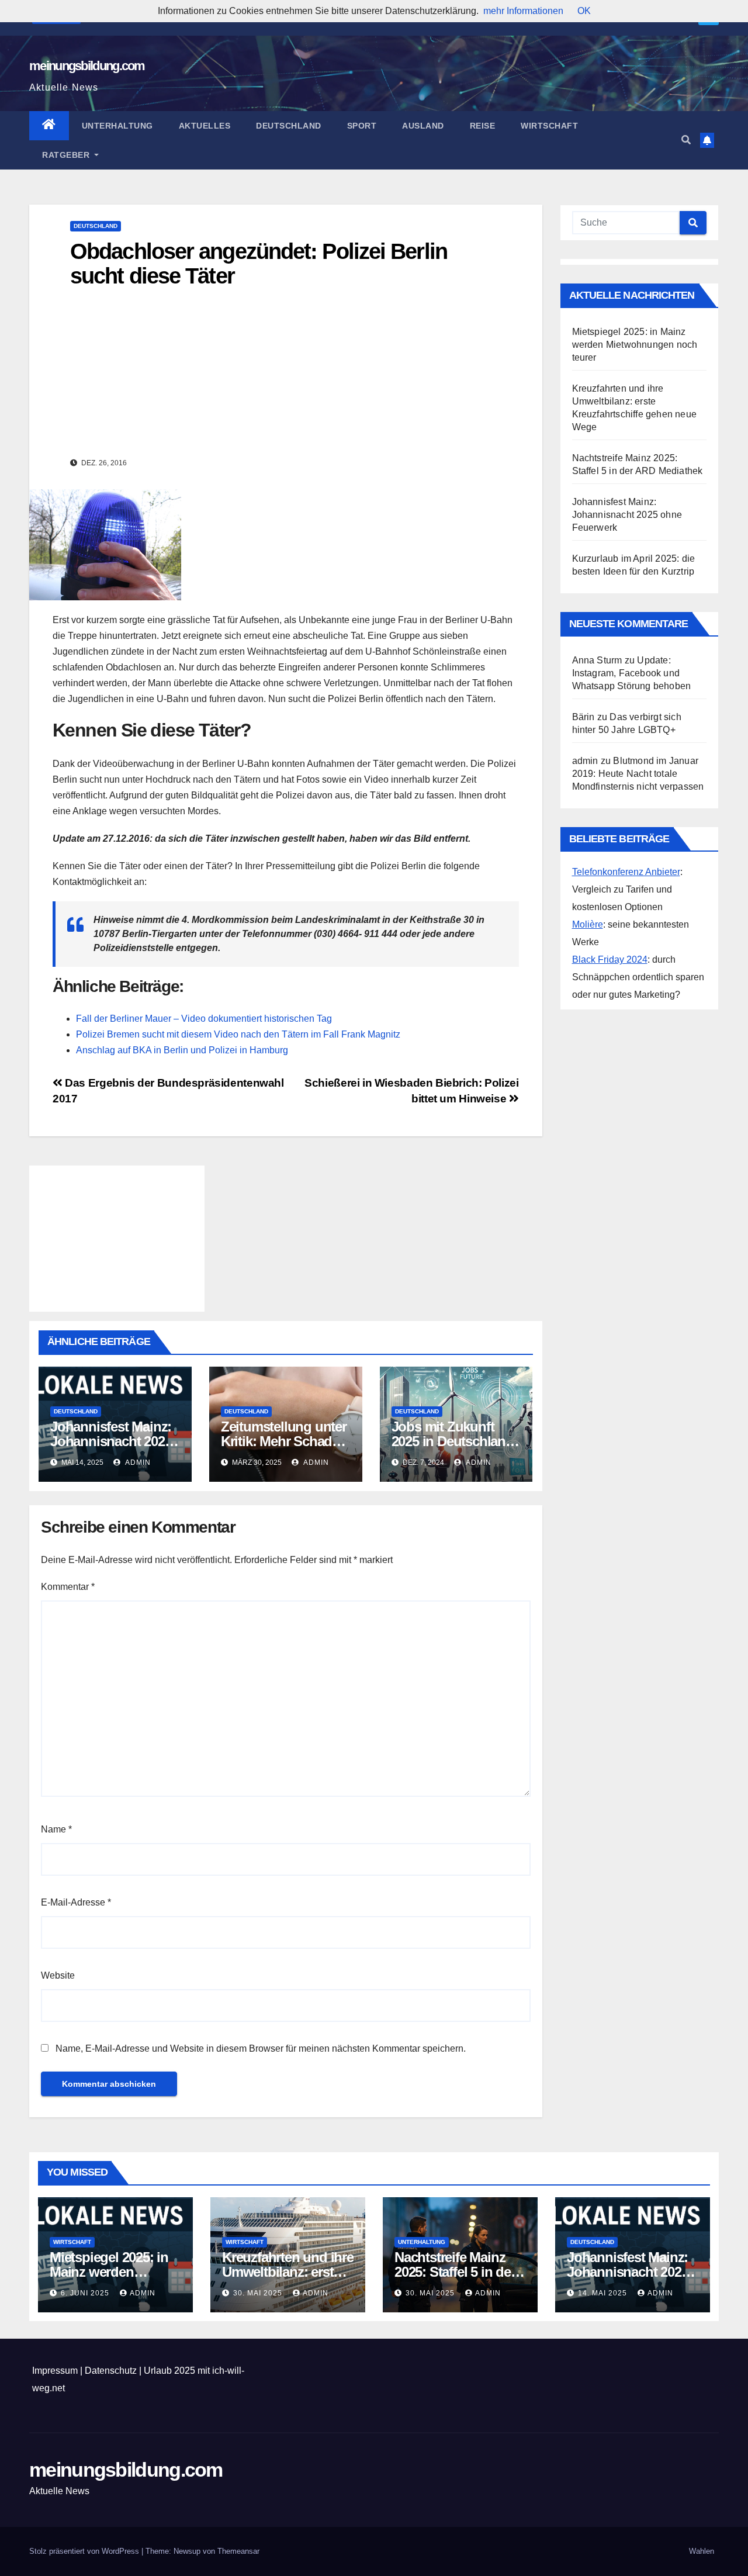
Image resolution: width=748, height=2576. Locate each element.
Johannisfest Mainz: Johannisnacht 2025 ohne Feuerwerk (111, 1441)
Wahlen (702, 2551)
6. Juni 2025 (86, 2293)
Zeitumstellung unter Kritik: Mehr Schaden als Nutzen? (284, 1441)
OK (584, 11)
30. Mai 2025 (259, 2293)
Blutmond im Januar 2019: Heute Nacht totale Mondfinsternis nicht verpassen (638, 774)
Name (56, 1829)
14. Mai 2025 (604, 2293)
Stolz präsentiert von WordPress (85, 2551)
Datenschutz (111, 2371)
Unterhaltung (117, 126)
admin (137, 1462)
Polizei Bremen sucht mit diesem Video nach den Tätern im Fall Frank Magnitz (238, 1034)
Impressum (55, 2371)
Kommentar (68, 1587)
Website (58, 1975)
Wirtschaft (549, 126)
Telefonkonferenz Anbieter (626, 872)
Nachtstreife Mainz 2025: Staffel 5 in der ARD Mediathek (455, 2272)
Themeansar (238, 2551)
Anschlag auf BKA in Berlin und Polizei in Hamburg (182, 1050)
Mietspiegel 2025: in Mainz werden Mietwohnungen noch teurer (635, 345)
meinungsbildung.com (87, 66)
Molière (588, 924)
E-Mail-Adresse (76, 1902)
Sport (362, 126)
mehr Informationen (523, 11)
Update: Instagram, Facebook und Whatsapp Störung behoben (632, 673)
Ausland (423, 126)
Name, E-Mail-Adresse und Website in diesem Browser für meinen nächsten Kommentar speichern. (261, 2048)
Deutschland (289, 126)
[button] (686, 140)
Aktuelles (205, 126)
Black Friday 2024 (610, 959)
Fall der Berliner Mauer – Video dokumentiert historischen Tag (204, 1019)
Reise (483, 126)
